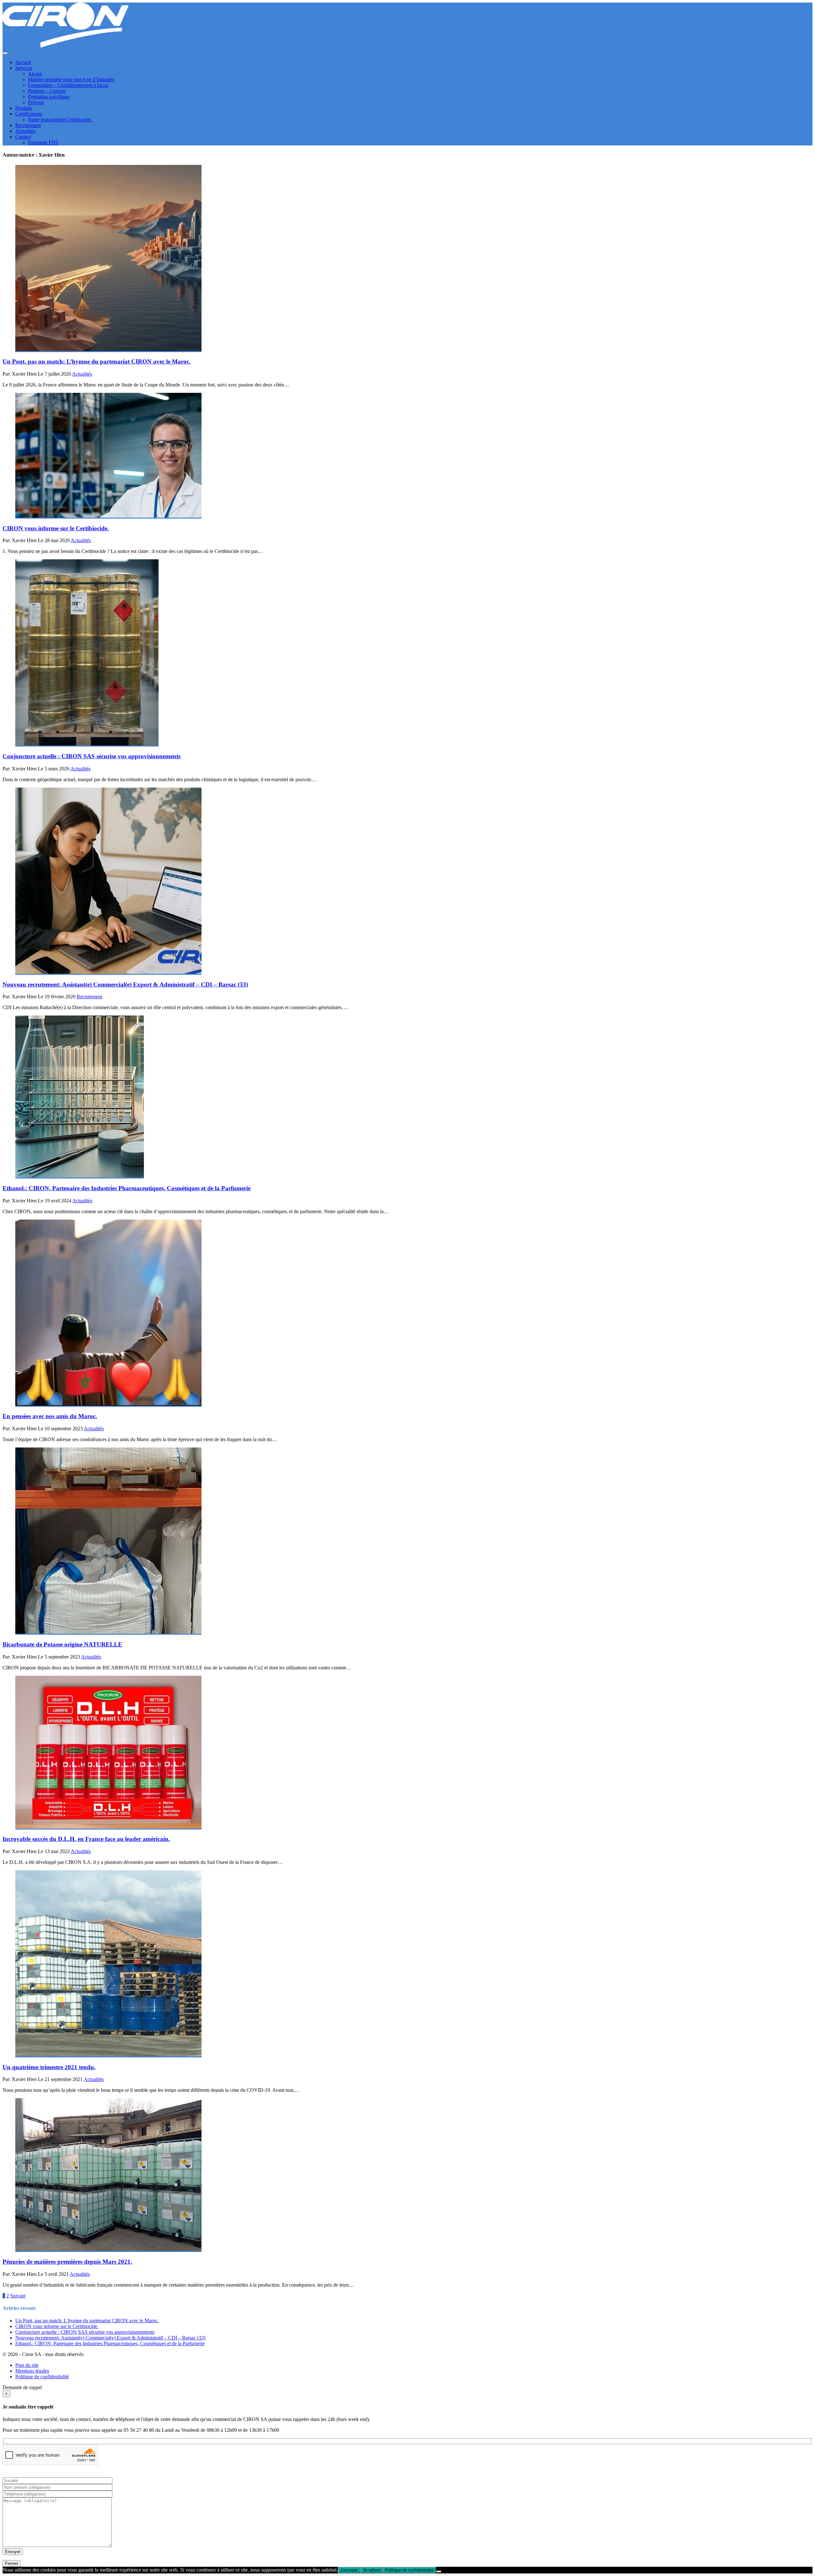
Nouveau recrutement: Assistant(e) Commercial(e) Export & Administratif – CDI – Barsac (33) (110, 2338)
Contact (23, 137)
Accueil (23, 62)
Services (24, 68)
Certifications (29, 114)
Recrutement (28, 125)
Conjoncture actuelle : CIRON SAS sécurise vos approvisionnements (85, 2332)
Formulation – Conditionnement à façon (68, 85)
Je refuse (372, 2570)
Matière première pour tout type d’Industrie (71, 79)
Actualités (25, 131)
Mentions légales (32, 2371)
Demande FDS (43, 142)
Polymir (36, 102)
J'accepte (349, 2570)
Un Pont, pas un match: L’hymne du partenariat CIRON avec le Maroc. (87, 2321)
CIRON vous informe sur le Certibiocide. (57, 2326)
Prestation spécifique (49, 97)
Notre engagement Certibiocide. (60, 120)
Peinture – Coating (47, 91)
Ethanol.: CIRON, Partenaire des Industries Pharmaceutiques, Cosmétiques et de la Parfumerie (110, 2343)
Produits (24, 108)
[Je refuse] (439, 2572)
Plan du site (27, 2365)
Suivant (18, 2296)
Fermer (12, 2563)
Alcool (35, 74)
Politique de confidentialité (42, 2377)
